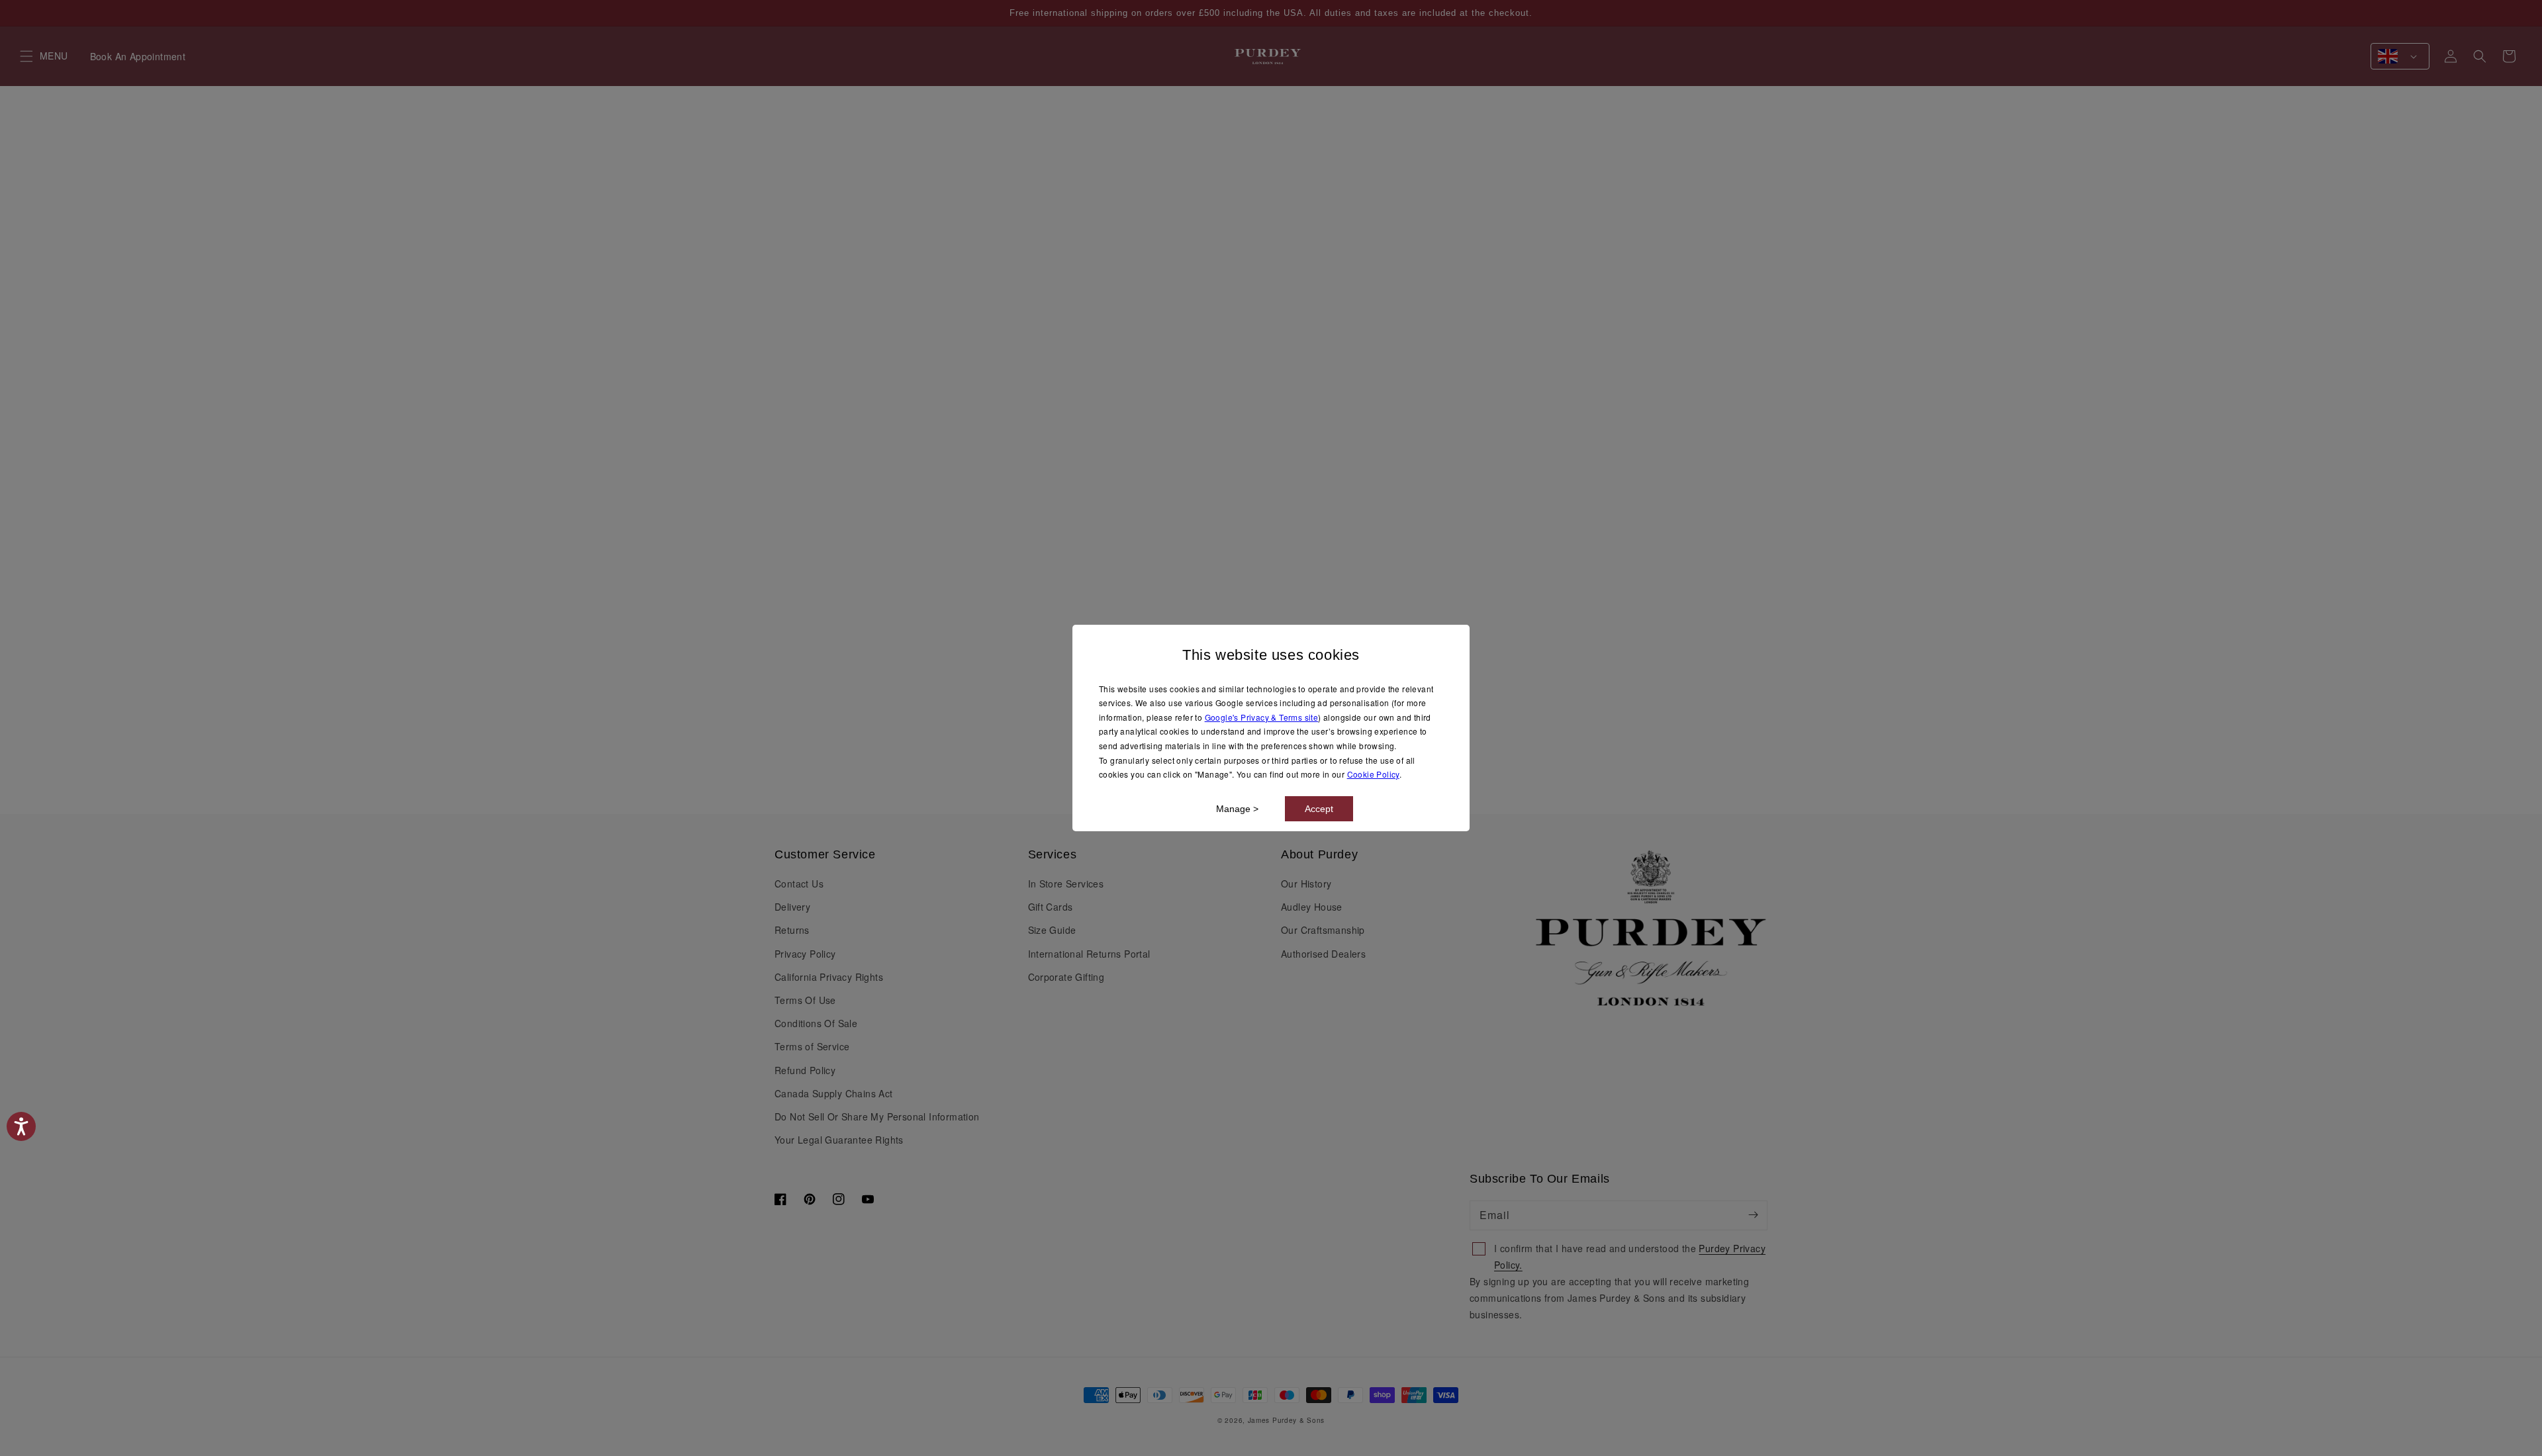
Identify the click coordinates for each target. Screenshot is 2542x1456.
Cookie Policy (1373, 774)
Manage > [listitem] (1237, 809)
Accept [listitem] (1319, 809)
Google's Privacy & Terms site (1262, 717)
